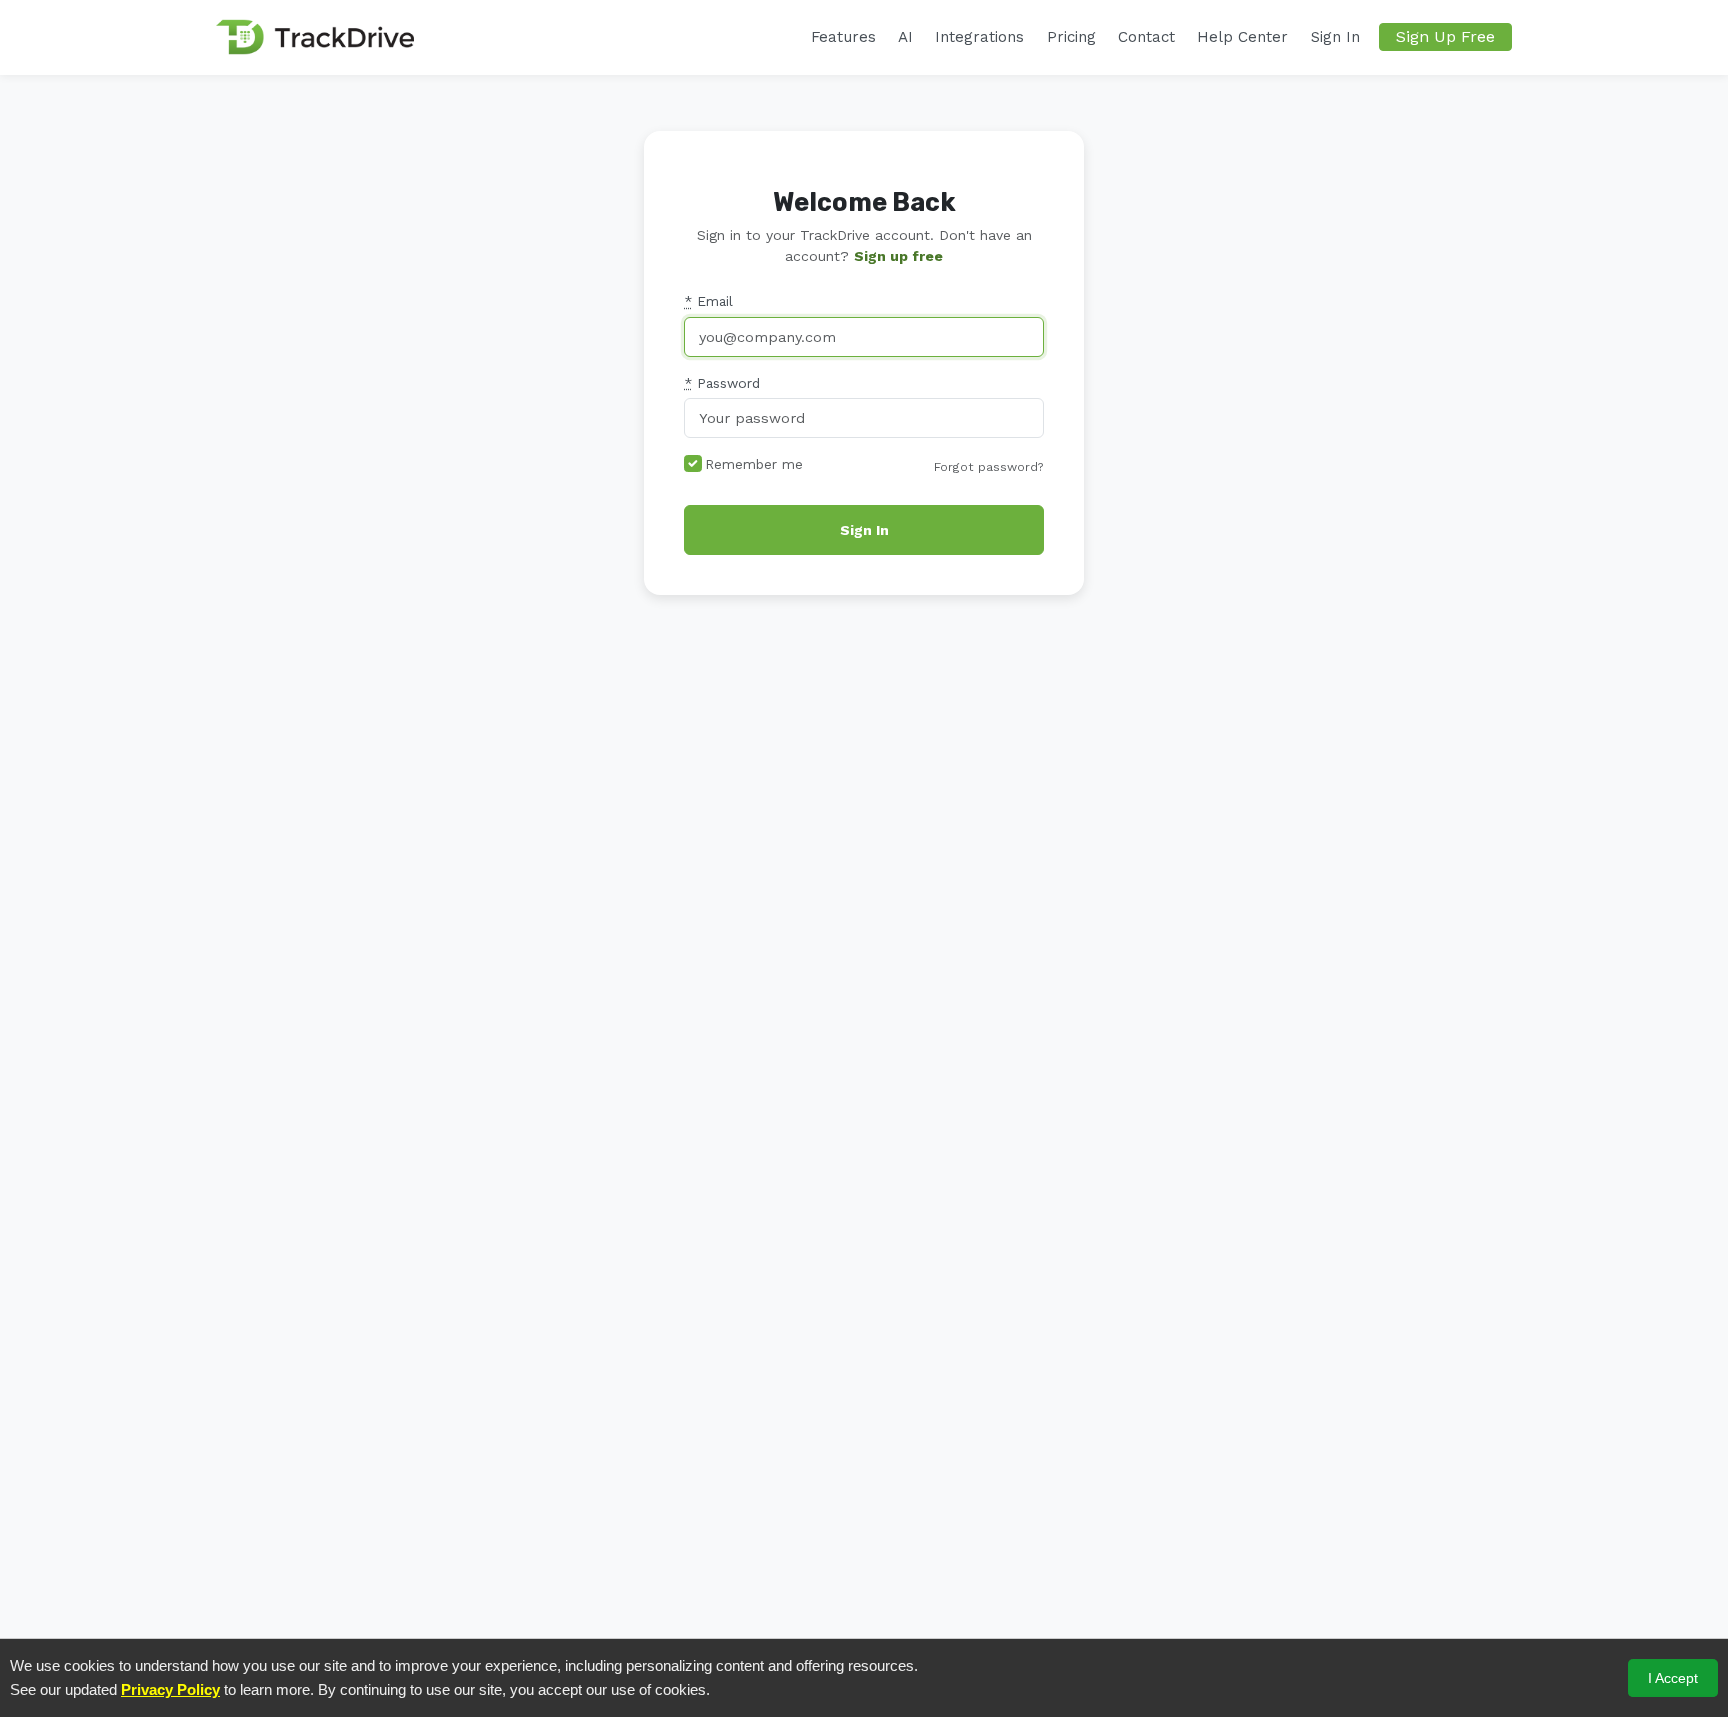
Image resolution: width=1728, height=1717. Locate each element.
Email (708, 301)
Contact (1146, 37)
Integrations (979, 37)
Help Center (1242, 37)
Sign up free (898, 256)
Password (722, 383)
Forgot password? (989, 467)
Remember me (754, 464)
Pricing (1071, 37)
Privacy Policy (170, 1689)
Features (843, 37)
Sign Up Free (1445, 36)
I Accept (1673, 1678)
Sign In (1335, 37)
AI (905, 37)
